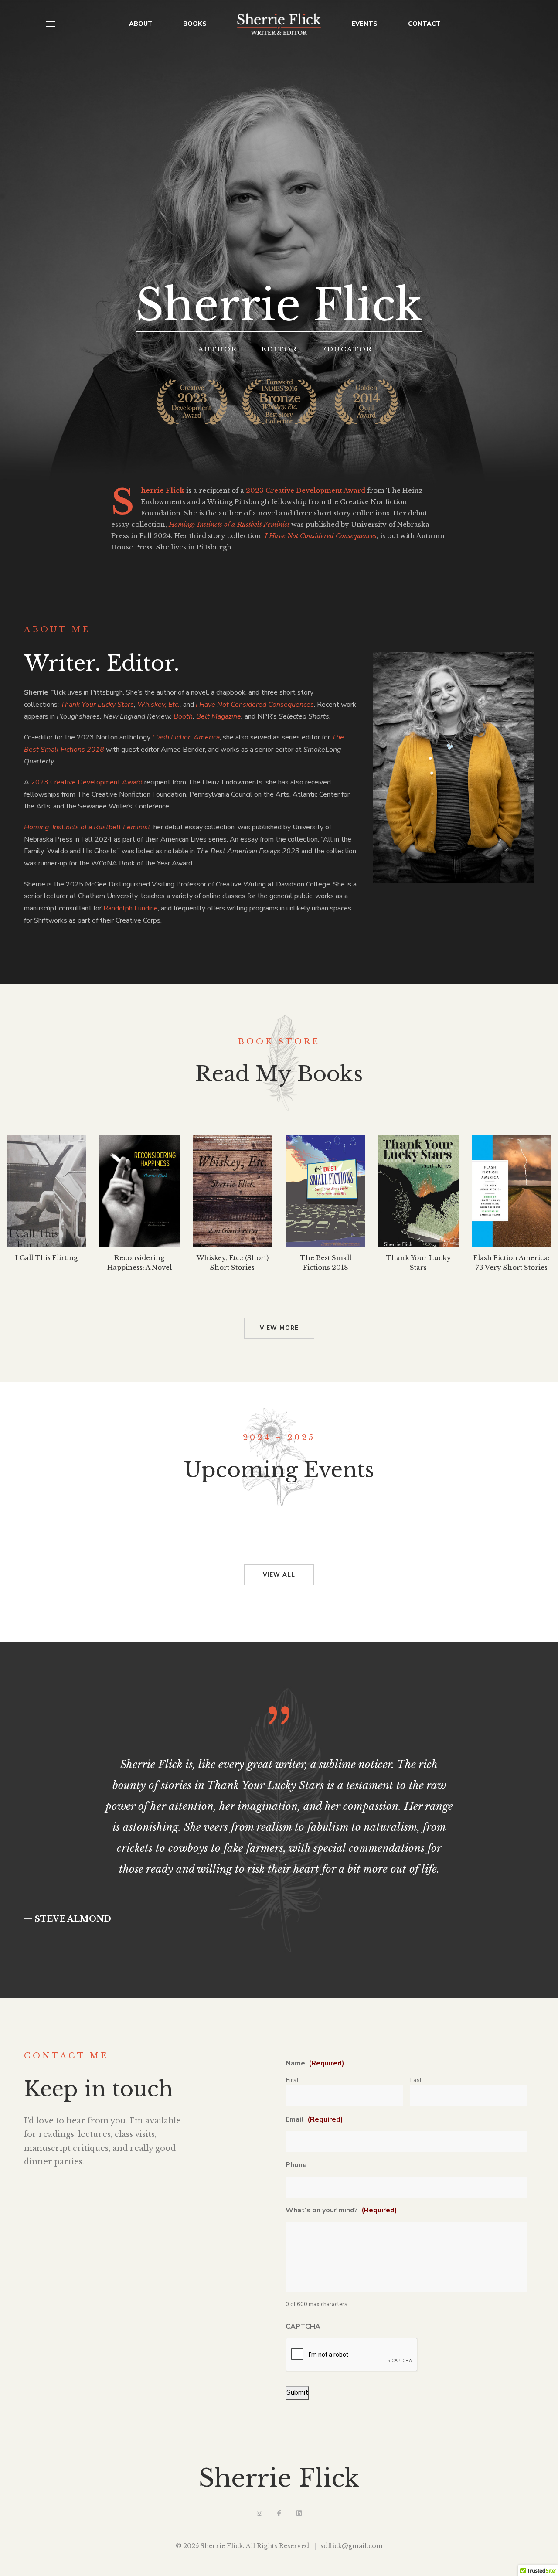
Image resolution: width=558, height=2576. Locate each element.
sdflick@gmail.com (352, 2546)
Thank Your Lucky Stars (97, 705)
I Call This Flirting (46, 1258)
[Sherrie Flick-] (279, 24)
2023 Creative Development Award (306, 490)
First (292, 2080)
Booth (183, 716)
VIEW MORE (279, 1328)
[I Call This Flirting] (46, 1191)
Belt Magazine (219, 716)
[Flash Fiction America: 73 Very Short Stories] (512, 1191)
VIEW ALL (279, 1575)
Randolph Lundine (131, 908)
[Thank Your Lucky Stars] (418, 1191)
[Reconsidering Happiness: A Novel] (139, 1191)
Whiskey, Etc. (158, 705)
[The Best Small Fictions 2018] (325, 1191)
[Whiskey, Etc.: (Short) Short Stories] (233, 1191)
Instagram (259, 2513)
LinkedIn (299, 2513)
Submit (297, 2392)
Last (416, 2080)
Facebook (279, 2513)
